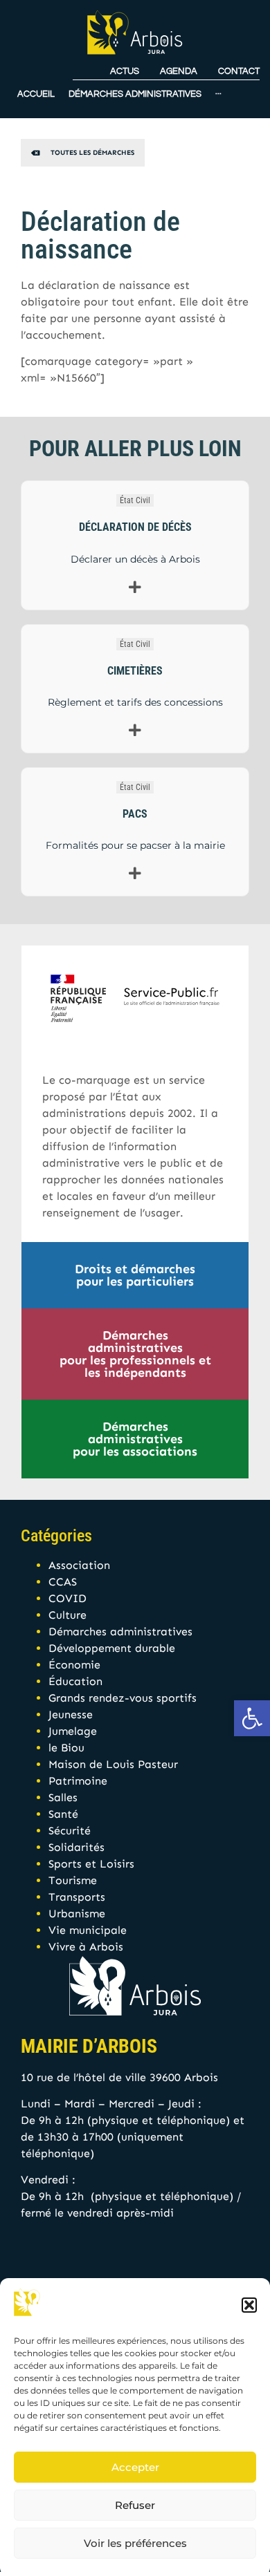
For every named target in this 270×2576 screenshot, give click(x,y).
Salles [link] (63, 1797)
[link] (252, 1718)
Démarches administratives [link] (120, 1632)
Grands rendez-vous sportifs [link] (123, 1698)
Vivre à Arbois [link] (86, 1947)
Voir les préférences (135, 2543)
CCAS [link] (63, 1582)
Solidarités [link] (76, 1847)
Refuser (135, 2505)
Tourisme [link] (73, 1880)
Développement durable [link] (112, 1648)
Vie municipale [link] (88, 1930)
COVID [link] (67, 1598)
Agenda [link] (179, 72)
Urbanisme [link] (77, 1914)
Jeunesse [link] (71, 1714)
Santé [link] (63, 1814)
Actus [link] (125, 72)
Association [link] (79, 1565)
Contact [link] (239, 72)
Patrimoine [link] (78, 1781)
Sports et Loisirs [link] (91, 1864)
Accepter (135, 2467)
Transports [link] (77, 1897)
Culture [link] (67, 1615)
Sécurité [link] (70, 1831)
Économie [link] (74, 1665)
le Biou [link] (66, 1748)
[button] (249, 2305)
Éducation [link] (75, 1681)
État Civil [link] (135, 500)
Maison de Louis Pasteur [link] (113, 1764)
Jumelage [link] (73, 1731)
